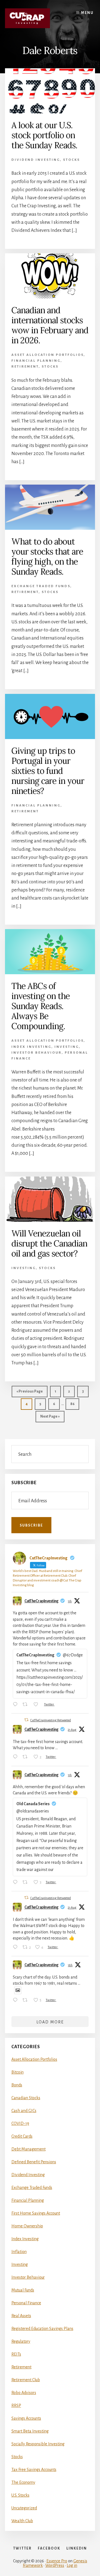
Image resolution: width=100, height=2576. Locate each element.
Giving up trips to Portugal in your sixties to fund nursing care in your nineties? (48, 771)
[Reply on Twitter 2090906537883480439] (16, 1758)
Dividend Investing (36, 160)
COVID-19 (20, 2123)
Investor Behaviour (37, 1053)
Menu (87, 13)
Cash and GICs (24, 2111)
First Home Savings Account (36, 2213)
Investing (67, 1047)
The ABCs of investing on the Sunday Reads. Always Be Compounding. (41, 1006)
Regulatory (21, 2341)
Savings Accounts (26, 2418)
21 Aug (72, 1730)
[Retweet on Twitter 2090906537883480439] (27, 1758)
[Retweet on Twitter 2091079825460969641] (27, 2001)
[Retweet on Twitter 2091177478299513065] (27, 1883)
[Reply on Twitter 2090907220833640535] (16, 1948)
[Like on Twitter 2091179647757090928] (37, 1705)
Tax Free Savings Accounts (34, 2470)
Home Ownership (27, 2226)
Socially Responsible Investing (38, 2444)
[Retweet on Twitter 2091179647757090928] (27, 1705)
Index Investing (31, 1047)
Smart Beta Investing (30, 2431)
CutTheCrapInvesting (42, 1601)
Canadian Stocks (26, 2098)
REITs (16, 2354)
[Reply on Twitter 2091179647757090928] (16, 1705)
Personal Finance (26, 2303)
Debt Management (28, 2149)
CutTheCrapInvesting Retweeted (51, 1720)
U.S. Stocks (20, 2495)
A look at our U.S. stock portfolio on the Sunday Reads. (44, 135)
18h (70, 1965)
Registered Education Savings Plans (42, 2329)
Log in (72, 2565)
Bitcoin (17, 2072)
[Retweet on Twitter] (26, 1720)
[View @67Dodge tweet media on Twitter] (18, 1990)
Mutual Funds (23, 2290)
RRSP (16, 2405)
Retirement (25, 367)
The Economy (23, 2482)
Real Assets (21, 2316)
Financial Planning (36, 361)
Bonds (17, 2085)
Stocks (72, 160)
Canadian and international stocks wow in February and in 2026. (50, 325)
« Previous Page (30, 1393)
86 (74, 1406)
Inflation (19, 2252)
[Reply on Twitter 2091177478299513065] (16, 1883)
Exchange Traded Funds (41, 586)
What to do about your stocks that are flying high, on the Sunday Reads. (47, 556)
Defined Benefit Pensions (34, 2162)
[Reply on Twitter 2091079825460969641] (16, 2001)
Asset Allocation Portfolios (47, 355)
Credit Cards (22, 2136)
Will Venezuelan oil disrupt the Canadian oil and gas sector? (49, 1243)
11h (70, 1601)
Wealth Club (22, 2521)
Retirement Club (26, 2380)
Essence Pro (57, 2561)
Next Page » (50, 1418)
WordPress (55, 2565)
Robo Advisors (24, 2393)
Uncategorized (24, 2508)
